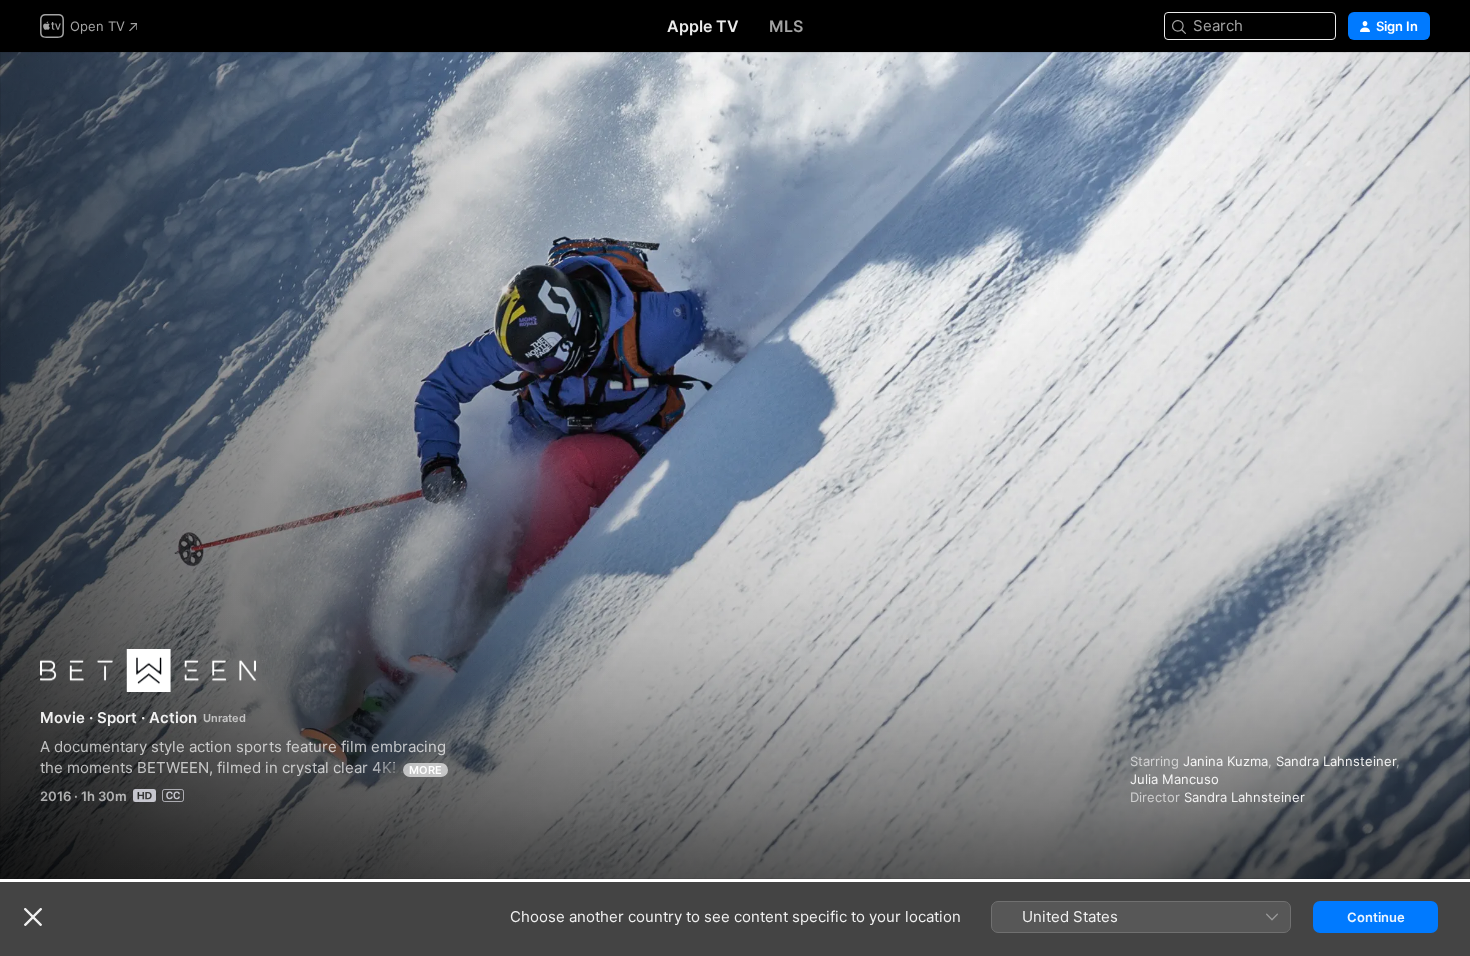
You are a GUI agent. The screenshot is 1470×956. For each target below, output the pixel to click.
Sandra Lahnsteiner (1336, 761)
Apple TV (703, 26)
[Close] (33, 917)
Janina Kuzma (1225, 761)
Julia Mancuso (1174, 779)
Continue (1376, 917)
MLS (786, 26)
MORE (425, 770)
